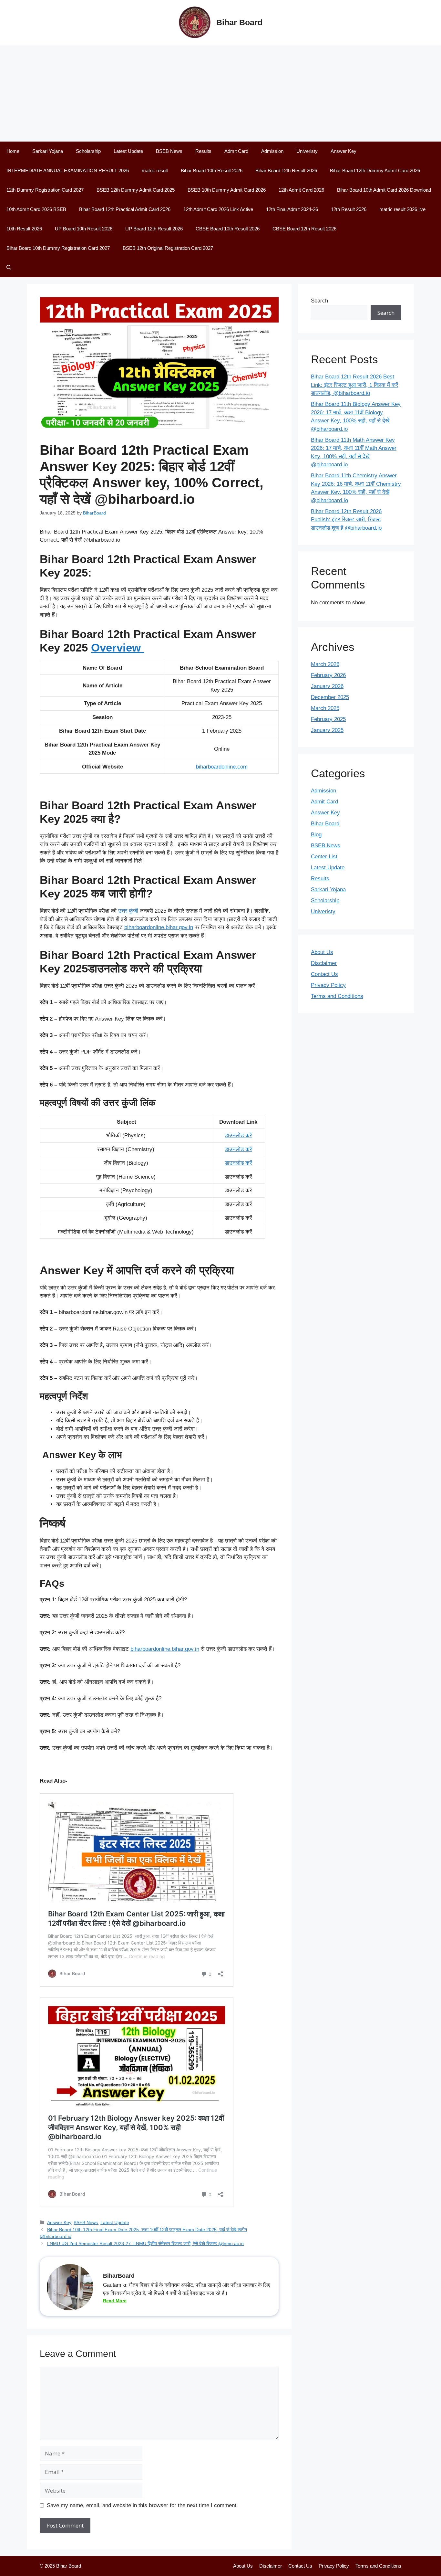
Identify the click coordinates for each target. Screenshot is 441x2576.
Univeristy (307, 151)
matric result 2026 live (402, 209)
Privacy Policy (328, 985)
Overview (118, 647)
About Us (322, 952)
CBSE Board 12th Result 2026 (304, 229)
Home (13, 151)
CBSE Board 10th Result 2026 (228, 229)
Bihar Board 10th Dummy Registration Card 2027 (58, 248)
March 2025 (325, 708)
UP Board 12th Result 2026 (154, 229)
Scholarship (88, 151)
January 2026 (327, 686)
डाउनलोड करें (238, 1135)
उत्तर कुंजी (128, 911)
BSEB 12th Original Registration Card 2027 (168, 248)
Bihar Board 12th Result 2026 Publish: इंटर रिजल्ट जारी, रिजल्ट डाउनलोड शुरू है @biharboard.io (346, 520)
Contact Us (324, 974)
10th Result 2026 (24, 229)
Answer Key (344, 151)
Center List (324, 857)
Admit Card (236, 151)
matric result (155, 170)
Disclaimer (324, 963)
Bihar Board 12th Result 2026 (286, 170)
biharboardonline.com (222, 767)
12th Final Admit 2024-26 (292, 209)
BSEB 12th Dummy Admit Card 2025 (136, 190)
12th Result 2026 (349, 209)
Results (203, 151)
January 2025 (327, 730)
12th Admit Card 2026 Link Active (218, 209)
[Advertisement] (221, 93)
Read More (115, 2301)
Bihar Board (239, 22)
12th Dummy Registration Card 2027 (45, 190)
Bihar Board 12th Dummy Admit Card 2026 (375, 170)
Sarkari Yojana (48, 151)
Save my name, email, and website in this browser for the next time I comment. (142, 2505)
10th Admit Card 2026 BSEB (36, 209)
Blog (316, 835)
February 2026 (328, 675)
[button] (9, 268)
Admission (272, 151)
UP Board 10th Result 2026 (84, 229)
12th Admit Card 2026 (301, 190)
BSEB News (169, 151)
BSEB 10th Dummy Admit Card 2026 (227, 190)
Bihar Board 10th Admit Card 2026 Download (384, 190)
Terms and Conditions (337, 996)
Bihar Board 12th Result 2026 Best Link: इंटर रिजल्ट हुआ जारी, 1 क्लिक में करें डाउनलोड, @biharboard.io (354, 385)
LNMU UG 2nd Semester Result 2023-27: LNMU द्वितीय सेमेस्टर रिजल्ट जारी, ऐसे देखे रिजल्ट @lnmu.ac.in (145, 2243)
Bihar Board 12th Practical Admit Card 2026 (125, 209)
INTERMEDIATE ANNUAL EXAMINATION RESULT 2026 (68, 170)
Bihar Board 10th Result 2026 (212, 170)
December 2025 (330, 697)
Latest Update (128, 151)
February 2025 (328, 719)
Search (319, 301)
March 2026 (325, 664)
